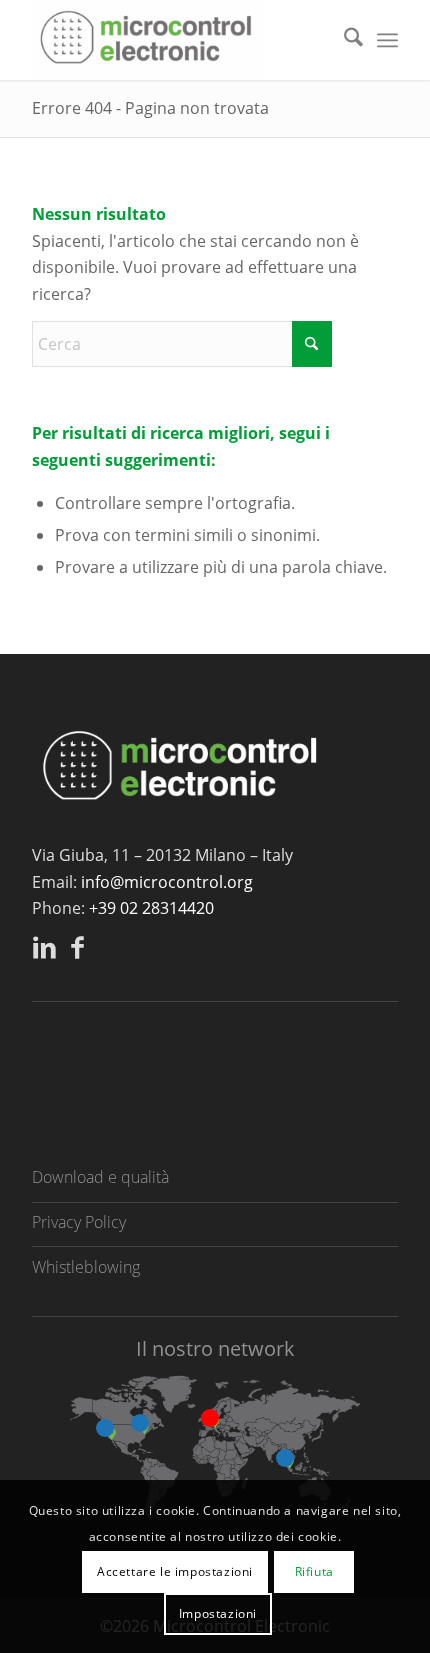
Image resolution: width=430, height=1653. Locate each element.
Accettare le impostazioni (175, 1571)
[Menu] (387, 40)
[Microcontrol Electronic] (178, 40)
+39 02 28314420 (151, 908)
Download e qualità (100, 1177)
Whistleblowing (86, 1267)
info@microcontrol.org (167, 882)
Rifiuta (314, 1571)
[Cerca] (343, 40)
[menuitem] (343, 40)
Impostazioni (218, 1613)
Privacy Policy (79, 1222)
